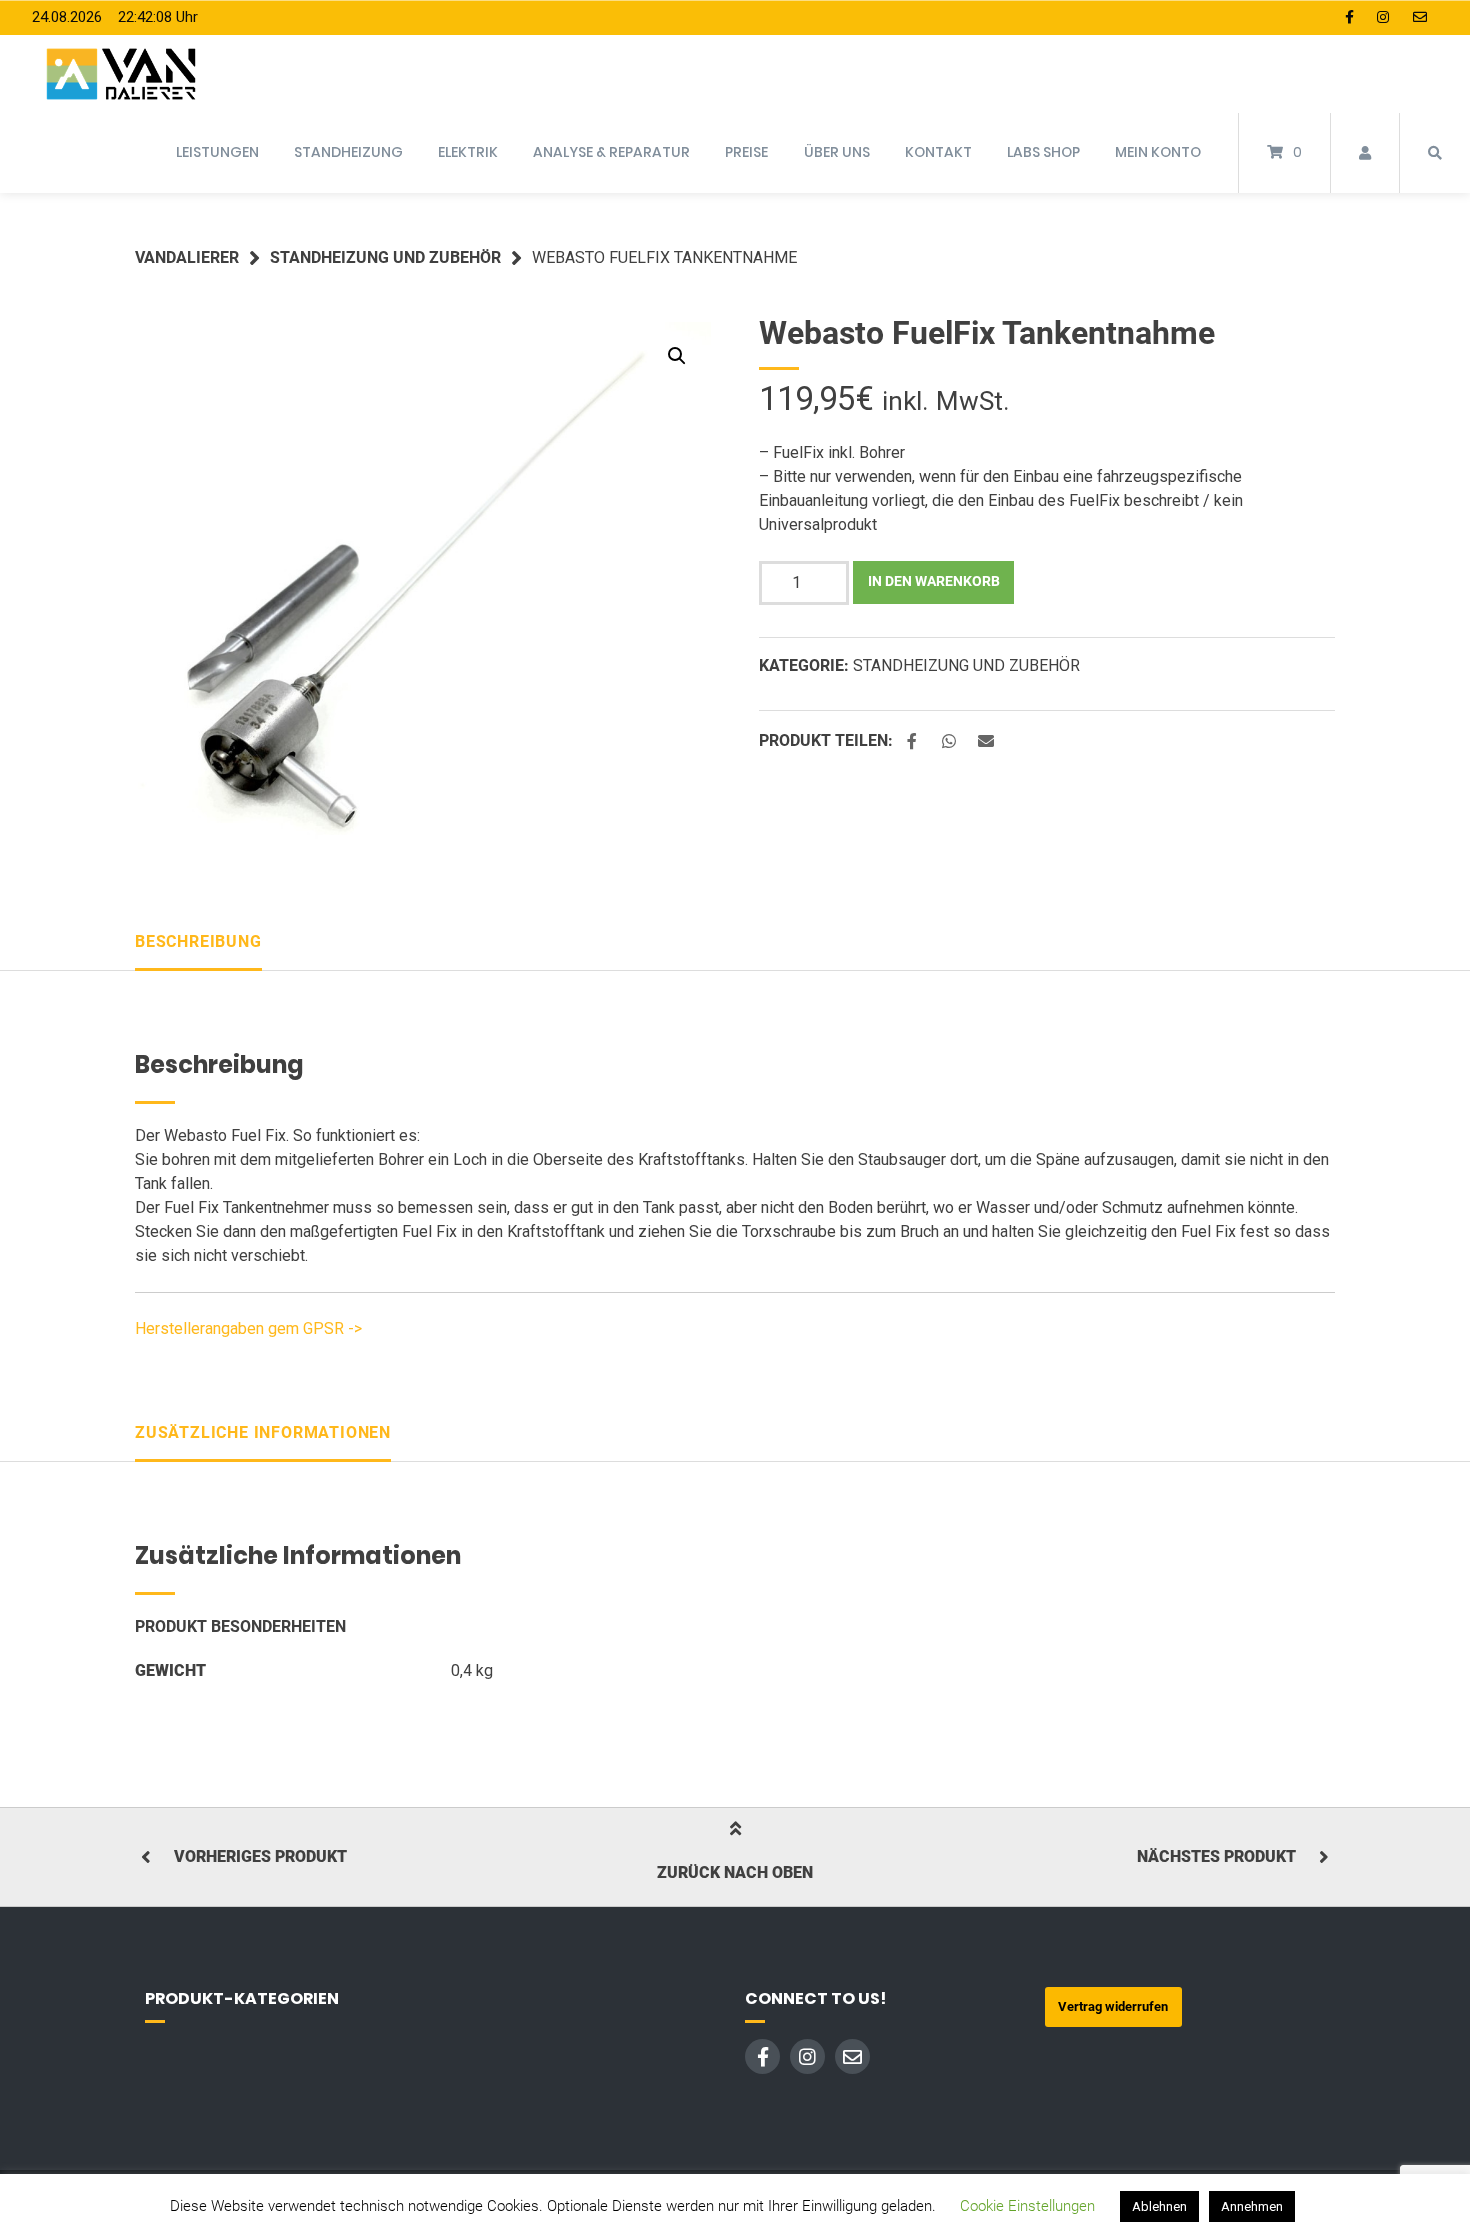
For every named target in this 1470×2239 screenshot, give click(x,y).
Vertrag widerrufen (1113, 2006)
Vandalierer (187, 257)
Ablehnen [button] (1159, 2206)
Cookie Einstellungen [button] (1027, 2206)
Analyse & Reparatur (611, 152)
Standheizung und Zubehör (385, 257)
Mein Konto (1158, 152)
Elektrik (468, 152)
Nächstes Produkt (1216, 1856)
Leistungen (217, 152)
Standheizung (348, 152)
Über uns (837, 152)
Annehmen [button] (1252, 2206)
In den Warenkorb (934, 581)
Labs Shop (1043, 152)
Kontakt (938, 152)
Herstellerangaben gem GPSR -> (248, 1328)
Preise (746, 152)
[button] (677, 356)
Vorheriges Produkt (260, 1856)
